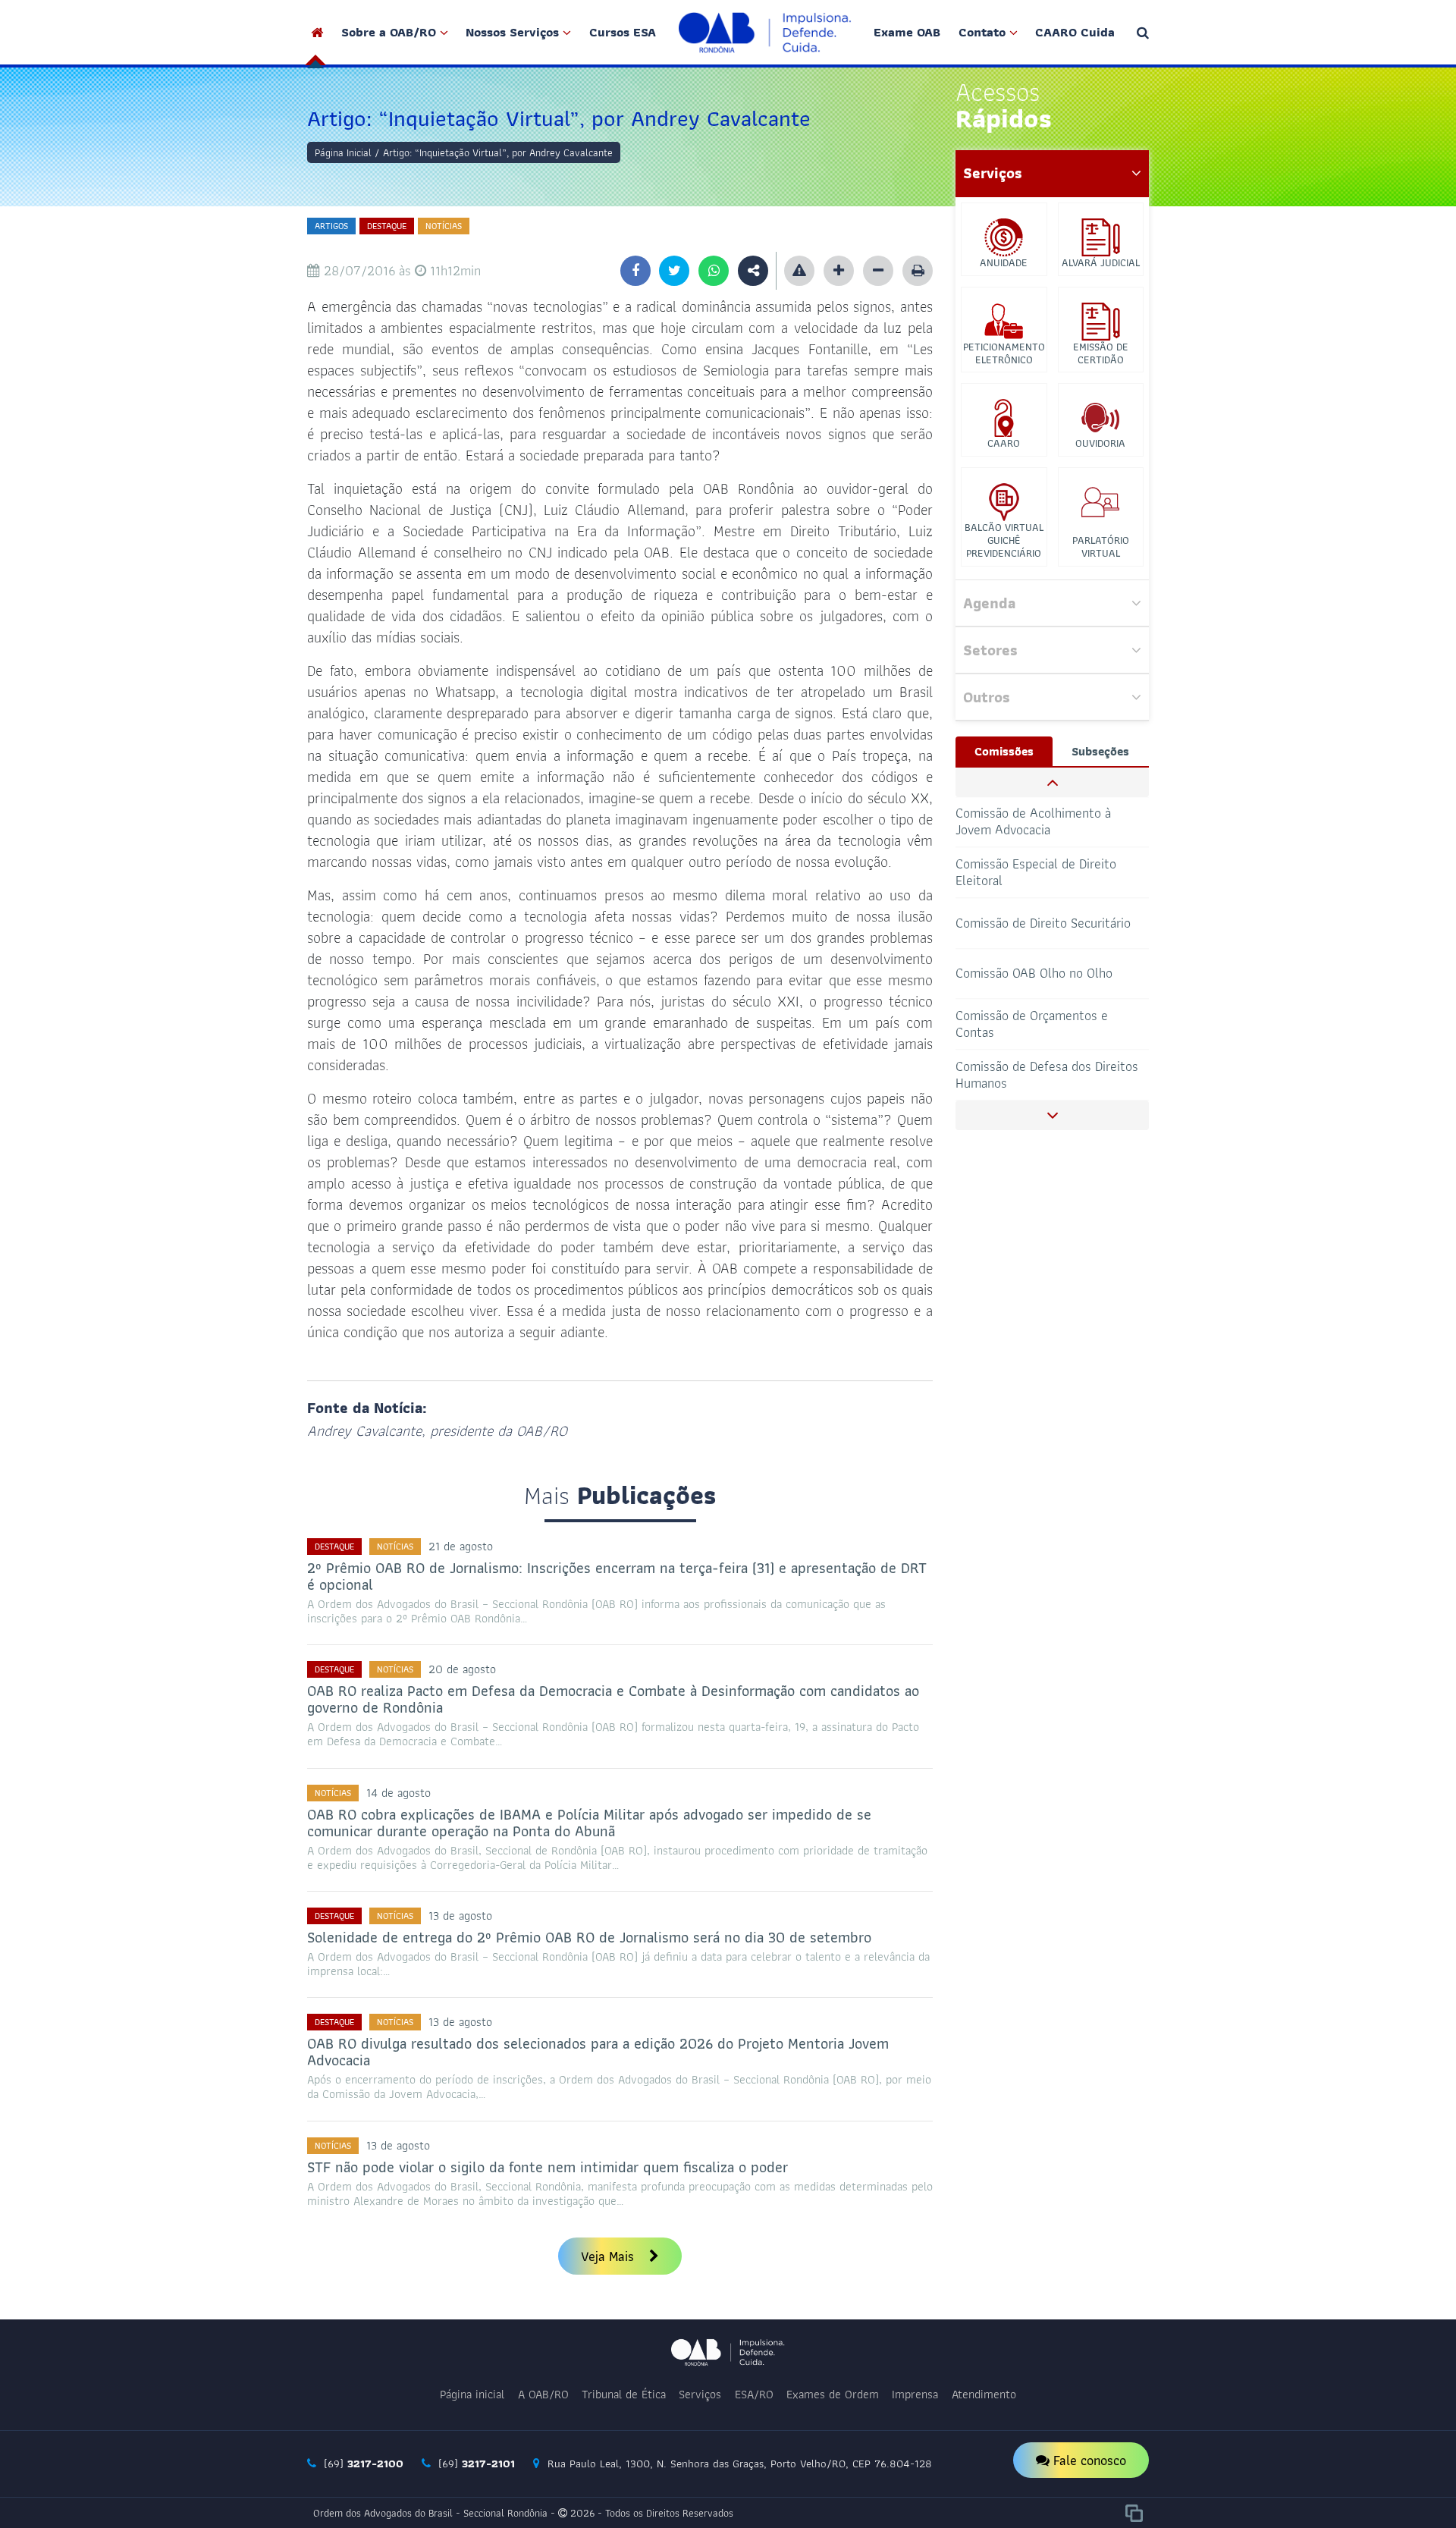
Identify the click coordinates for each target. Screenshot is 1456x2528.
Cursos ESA (623, 32)
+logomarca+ (765, 32)
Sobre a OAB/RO (389, 32)
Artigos (331, 226)
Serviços (700, 2394)
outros (987, 697)
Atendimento (984, 2394)
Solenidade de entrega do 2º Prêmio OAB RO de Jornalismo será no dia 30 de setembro (589, 1937)
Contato (982, 32)
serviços (993, 173)
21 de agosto (461, 1546)
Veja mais (609, 2256)
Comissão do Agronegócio (1028, 1074)
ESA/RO (754, 2394)
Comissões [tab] (1004, 751)
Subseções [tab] (1100, 751)
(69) (362, 2464)
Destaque (387, 226)
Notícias (444, 226)
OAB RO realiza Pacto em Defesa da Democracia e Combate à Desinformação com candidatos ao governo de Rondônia (613, 1699)
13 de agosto (460, 1916)
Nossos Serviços (512, 32)
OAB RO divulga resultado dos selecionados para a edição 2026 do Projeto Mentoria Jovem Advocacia (598, 2052)
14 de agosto (399, 1793)
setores (990, 650)
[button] (1052, 782)
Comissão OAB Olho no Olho (1034, 923)
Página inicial (472, 2394)
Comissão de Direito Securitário (1043, 872)
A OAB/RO (543, 2394)
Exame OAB (907, 32)
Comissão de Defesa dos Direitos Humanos (1047, 1024)
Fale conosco (1088, 2460)
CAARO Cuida (1075, 32)
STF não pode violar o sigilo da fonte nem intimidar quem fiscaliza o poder (548, 2167)
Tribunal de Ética (624, 2394)
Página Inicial (343, 152)
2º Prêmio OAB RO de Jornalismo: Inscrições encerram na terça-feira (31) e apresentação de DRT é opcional (617, 1576)
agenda (989, 603)
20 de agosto (462, 1669)
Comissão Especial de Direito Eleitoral (1036, 821)
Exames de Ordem (833, 2394)
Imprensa (915, 2394)
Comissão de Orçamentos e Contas (1032, 973)
